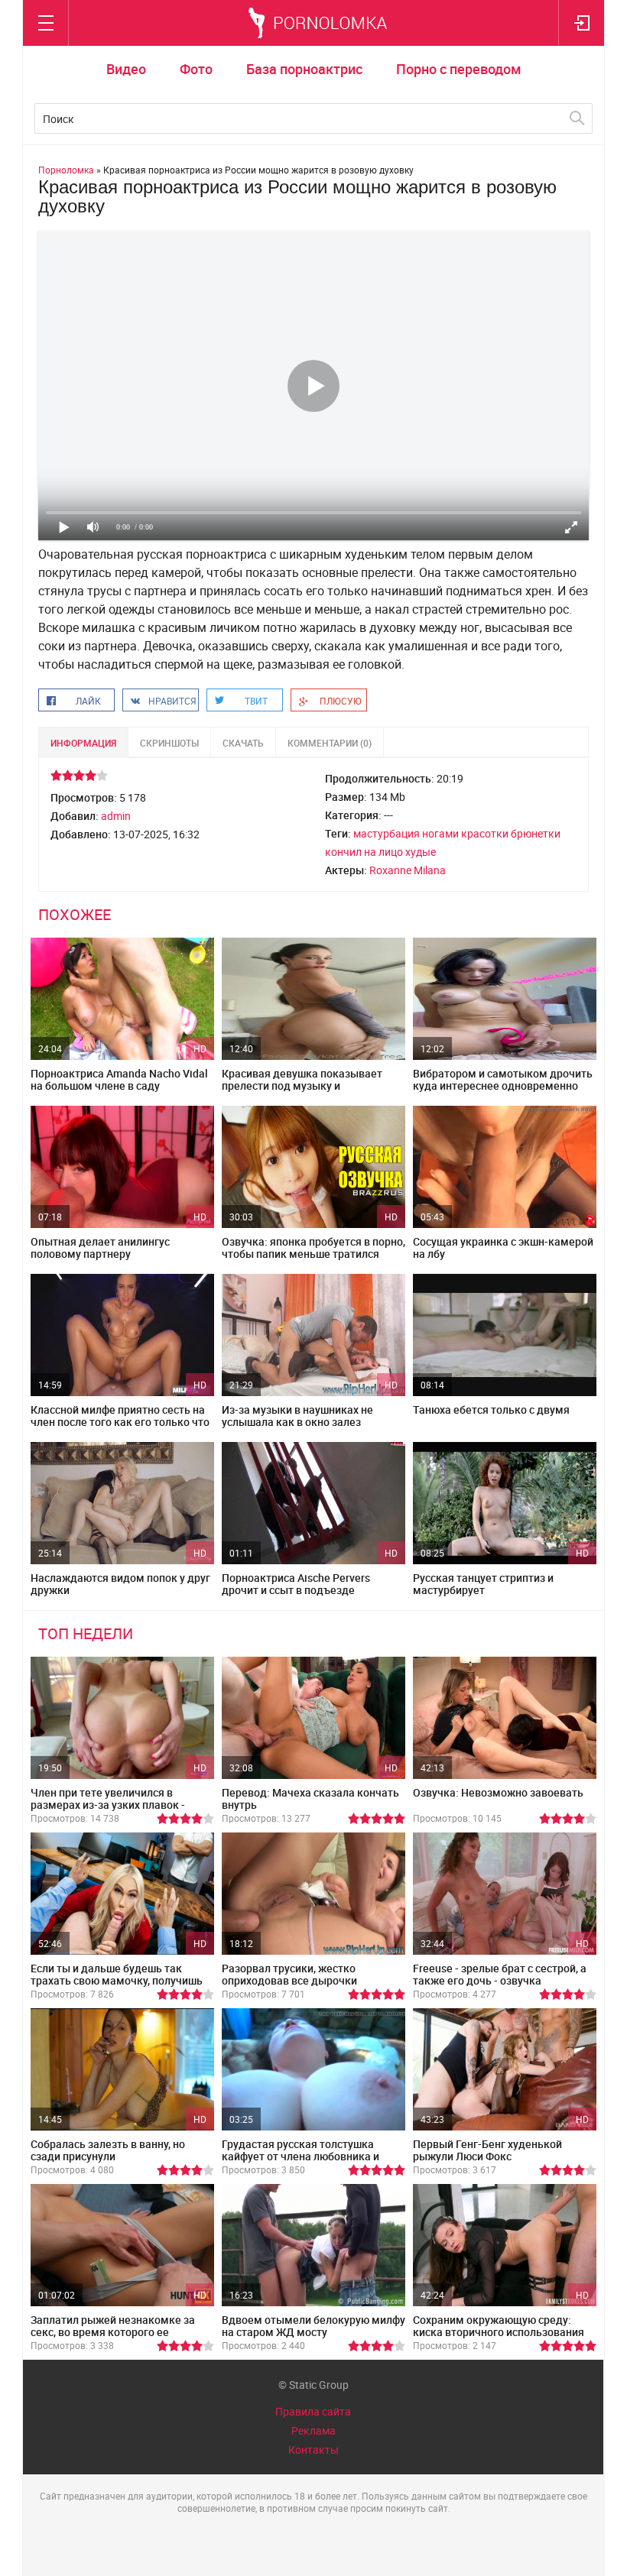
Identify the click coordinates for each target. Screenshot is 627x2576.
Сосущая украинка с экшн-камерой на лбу (503, 1247)
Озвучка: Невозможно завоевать (498, 1792)
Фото (196, 69)
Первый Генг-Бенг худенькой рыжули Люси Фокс (487, 2150)
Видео (126, 69)
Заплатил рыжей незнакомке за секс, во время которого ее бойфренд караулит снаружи (113, 2332)
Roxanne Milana (408, 870)
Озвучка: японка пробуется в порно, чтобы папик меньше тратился (313, 1247)
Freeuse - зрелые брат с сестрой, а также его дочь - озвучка (500, 1974)
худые (421, 852)
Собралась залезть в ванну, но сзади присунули (108, 2150)
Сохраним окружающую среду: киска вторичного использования (499, 2326)
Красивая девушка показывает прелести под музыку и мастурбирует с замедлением (302, 1085)
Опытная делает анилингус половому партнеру (100, 1247)
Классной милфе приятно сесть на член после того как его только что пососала (120, 1422)
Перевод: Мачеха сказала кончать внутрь (310, 1798)
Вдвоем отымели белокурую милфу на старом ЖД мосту (313, 2326)
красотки (485, 833)
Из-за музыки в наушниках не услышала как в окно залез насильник (297, 1422)
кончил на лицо (364, 852)
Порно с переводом (459, 69)
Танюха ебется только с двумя (491, 1410)
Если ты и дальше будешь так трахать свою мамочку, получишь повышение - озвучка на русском (117, 1980)
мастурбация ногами (406, 833)
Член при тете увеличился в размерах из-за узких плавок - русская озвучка (108, 1805)
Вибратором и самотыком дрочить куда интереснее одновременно (503, 1079)
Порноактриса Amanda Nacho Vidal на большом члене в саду (119, 1079)
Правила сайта (313, 2411)
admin (116, 816)
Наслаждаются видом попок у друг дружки (120, 1584)
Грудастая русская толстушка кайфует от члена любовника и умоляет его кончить (301, 2156)
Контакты (313, 2450)
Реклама (313, 2430)
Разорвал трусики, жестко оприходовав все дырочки (289, 1974)
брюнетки (536, 833)
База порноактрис (304, 69)
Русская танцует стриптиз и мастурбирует (483, 1584)
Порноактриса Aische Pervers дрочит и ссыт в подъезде (296, 1584)
